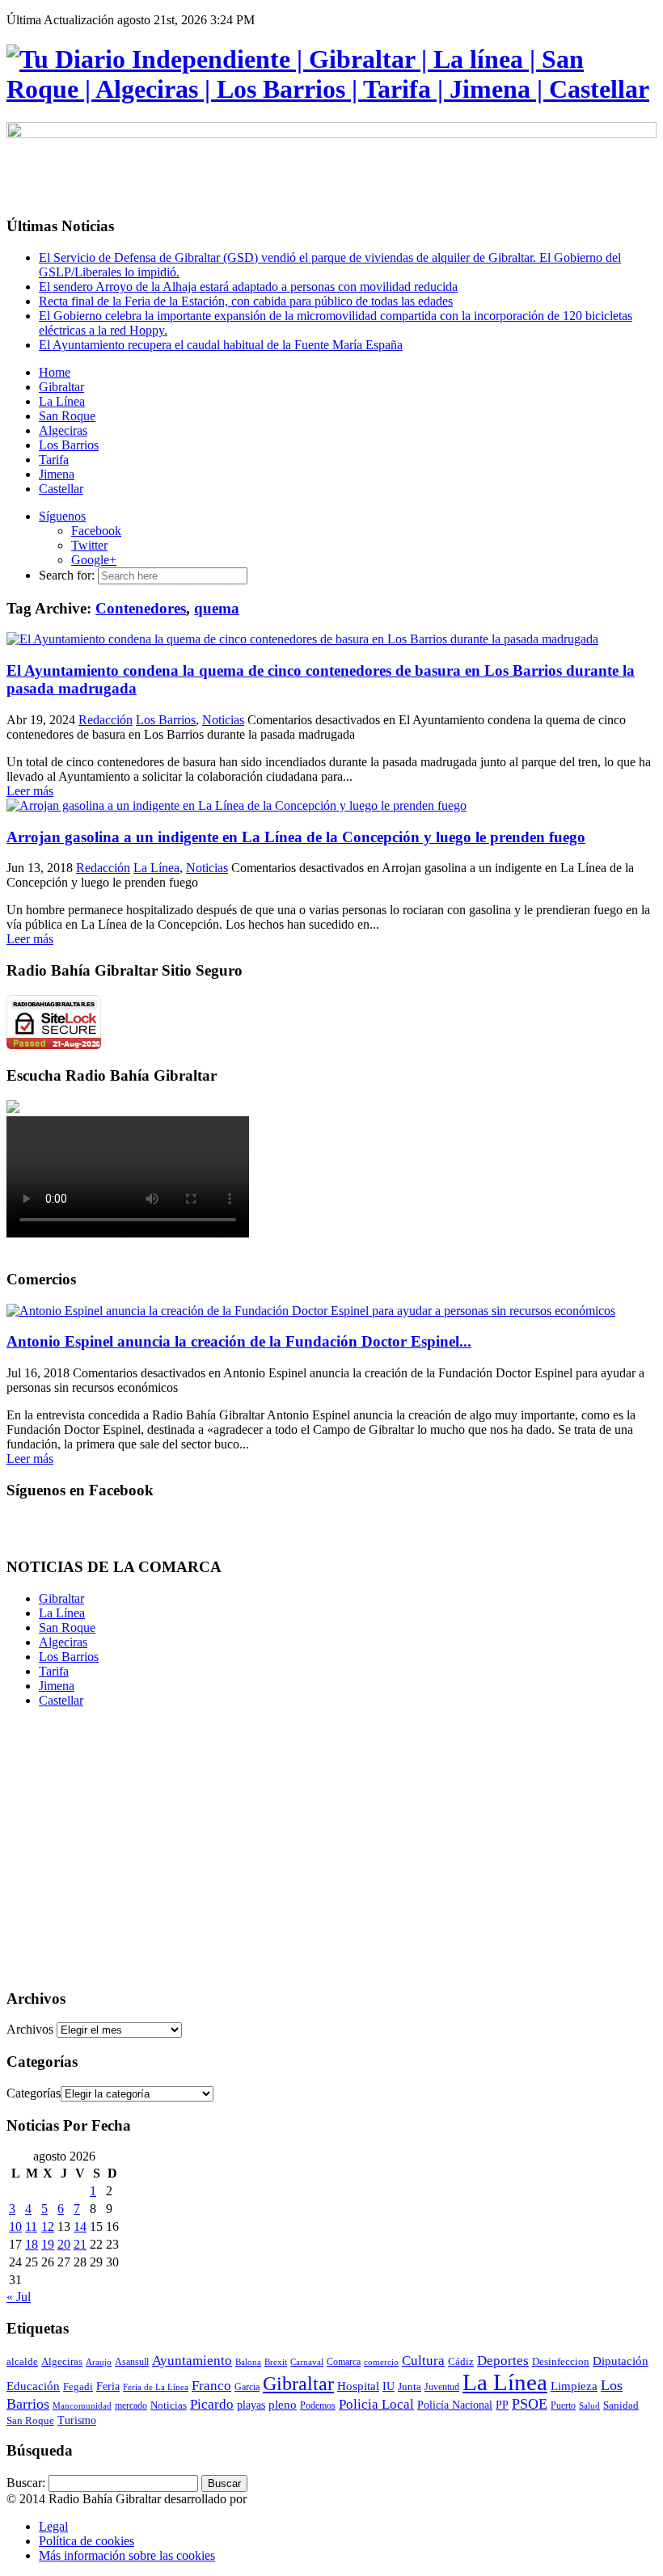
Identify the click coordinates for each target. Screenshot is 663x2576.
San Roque (67, 1627)
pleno (283, 2404)
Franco (211, 2386)
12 (48, 2226)
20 (64, 2244)
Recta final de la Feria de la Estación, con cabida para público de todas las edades (246, 301)
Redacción (106, 720)
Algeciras (63, 1642)
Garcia (247, 2387)
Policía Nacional (455, 2405)
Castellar (61, 1700)
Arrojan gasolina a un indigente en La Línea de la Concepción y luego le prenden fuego (296, 837)
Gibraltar (61, 1598)
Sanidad (621, 2405)
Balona (248, 2362)
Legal (53, 2526)
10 (15, 2226)
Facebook (96, 531)
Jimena (57, 1686)
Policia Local (376, 2404)
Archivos (30, 2029)
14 (80, 2226)
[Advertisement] (331, 1861)
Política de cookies (87, 2541)
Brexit (276, 2362)
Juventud (442, 2387)
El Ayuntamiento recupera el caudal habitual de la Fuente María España (221, 345)
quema (217, 608)
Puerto (563, 2405)
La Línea (156, 868)
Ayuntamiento (192, 2361)
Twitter (89, 545)
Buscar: (26, 2483)
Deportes (503, 2361)
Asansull (132, 2362)
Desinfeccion (561, 2361)
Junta (410, 2386)
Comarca (344, 2362)
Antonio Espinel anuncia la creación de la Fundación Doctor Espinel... (239, 1341)
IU (389, 2386)
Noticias (223, 720)
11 (31, 2226)
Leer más (30, 791)
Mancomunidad (82, 2405)
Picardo (212, 2404)
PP (502, 2405)
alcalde (22, 2361)
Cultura (423, 2361)
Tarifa (54, 1671)
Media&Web (283, 2499)
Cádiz (461, 2361)
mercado (131, 2405)
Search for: (67, 575)
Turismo (77, 2420)
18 (32, 2244)
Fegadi (78, 2387)
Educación (33, 2386)
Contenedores (141, 608)
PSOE (530, 2404)
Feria (108, 2386)
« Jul (19, 2297)
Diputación (621, 2361)
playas (251, 2405)
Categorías (34, 2093)
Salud (589, 2405)
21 (80, 2244)
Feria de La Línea (156, 2387)
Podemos (318, 2405)
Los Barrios (166, 720)
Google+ (94, 560)
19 (48, 2244)
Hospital (358, 2386)
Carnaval (307, 2362)
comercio (381, 2362)
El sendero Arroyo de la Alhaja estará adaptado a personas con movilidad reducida (248, 287)
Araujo (99, 2362)
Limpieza (574, 2386)
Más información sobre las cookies (127, 2555)
